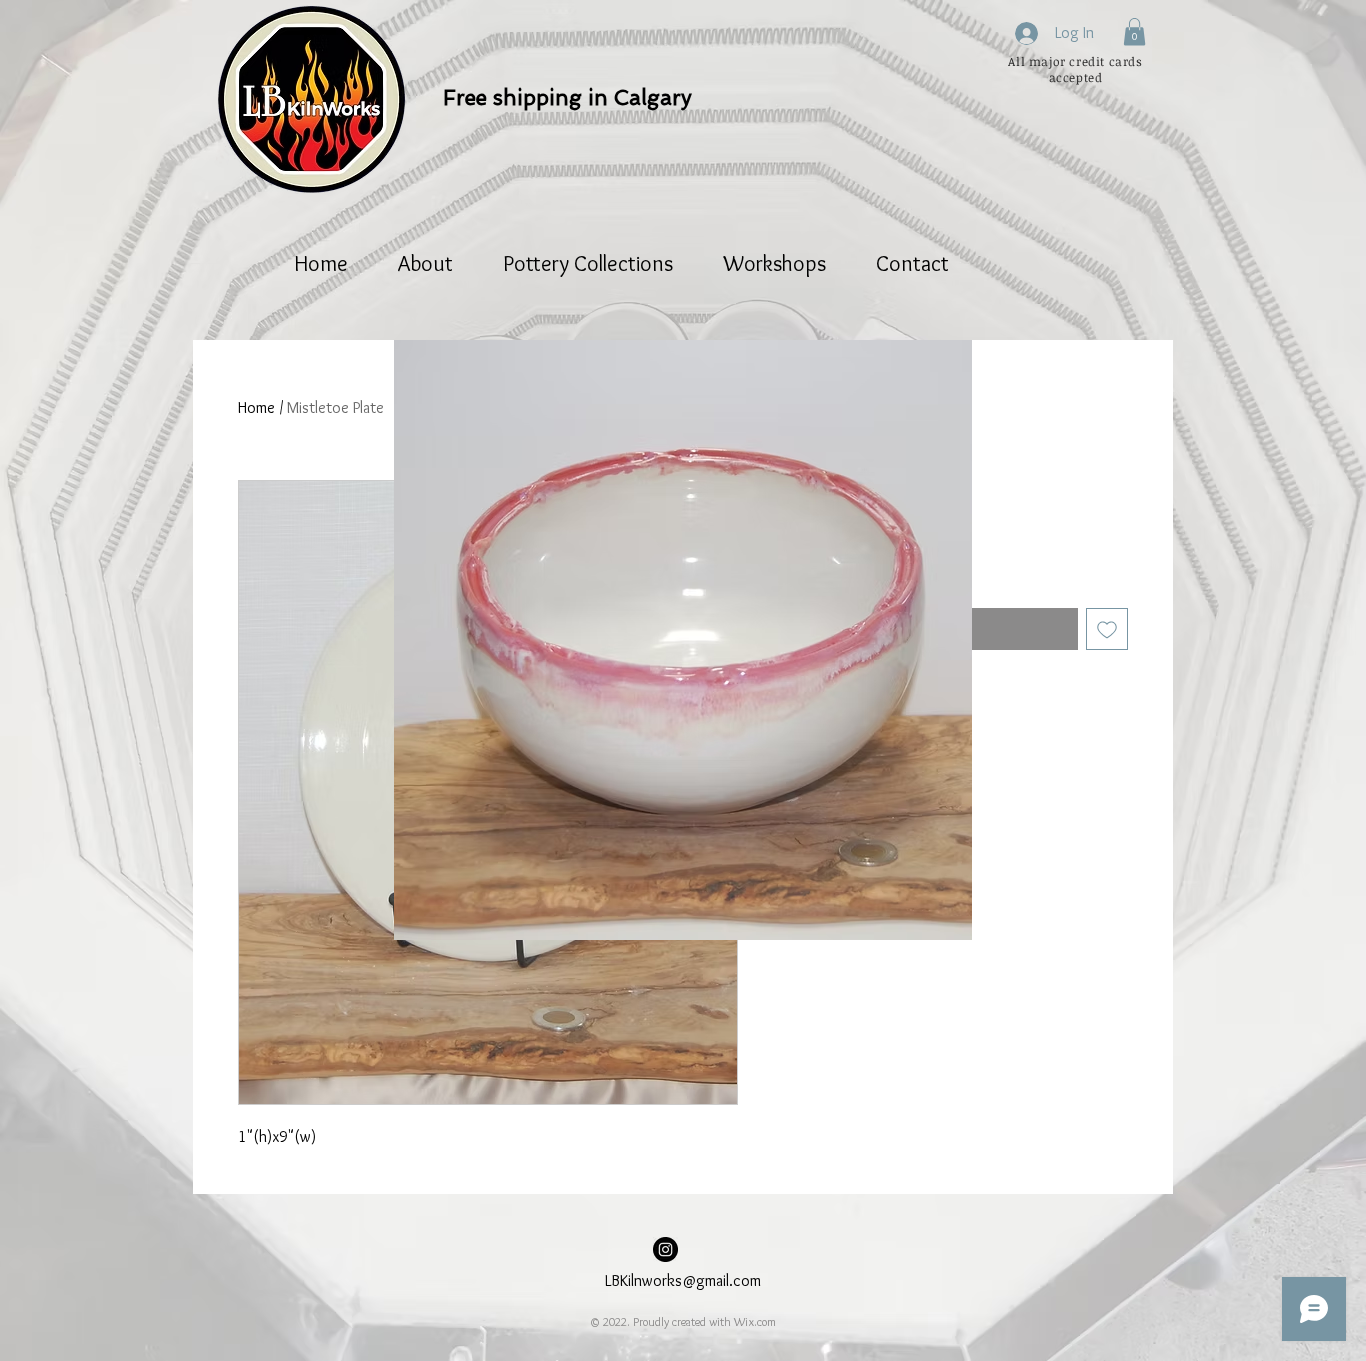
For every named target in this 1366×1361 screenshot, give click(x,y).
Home (256, 407)
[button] (1134, 31)
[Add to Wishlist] (1107, 629)
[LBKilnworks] (665, 1249)
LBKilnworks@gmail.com (683, 1280)
